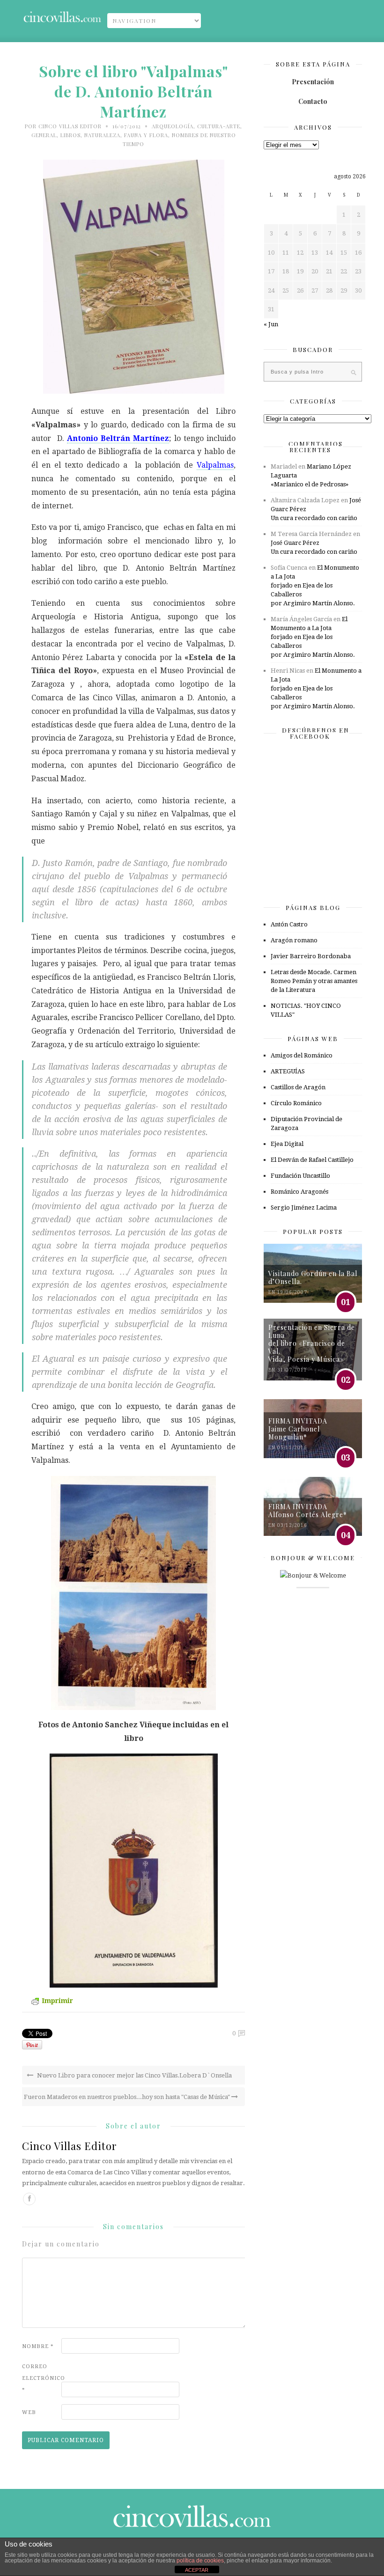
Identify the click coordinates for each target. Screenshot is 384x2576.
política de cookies (200, 2561)
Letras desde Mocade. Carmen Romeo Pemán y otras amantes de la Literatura (314, 981)
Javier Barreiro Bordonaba (311, 956)
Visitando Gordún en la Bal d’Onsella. (313, 1277)
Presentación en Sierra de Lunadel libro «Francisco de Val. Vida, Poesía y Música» (312, 1343)
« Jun (271, 324)
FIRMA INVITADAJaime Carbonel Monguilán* (298, 1429)
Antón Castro (289, 924)
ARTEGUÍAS (288, 1071)
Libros (70, 135)
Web (29, 2412)
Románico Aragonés (299, 1192)
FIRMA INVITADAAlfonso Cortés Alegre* (308, 1511)
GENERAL (44, 135)
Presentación (313, 82)
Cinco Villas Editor (70, 126)
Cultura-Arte (219, 126)
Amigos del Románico (302, 1055)
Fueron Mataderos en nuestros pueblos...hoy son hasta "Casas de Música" (128, 2097)
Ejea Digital (287, 1144)
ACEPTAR (197, 2570)
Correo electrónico (41, 2378)
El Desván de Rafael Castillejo (312, 1160)
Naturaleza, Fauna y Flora (126, 135)
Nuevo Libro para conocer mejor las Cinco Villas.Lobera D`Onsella (134, 2075)
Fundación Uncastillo (300, 1176)
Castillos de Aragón (298, 1087)
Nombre (38, 2346)
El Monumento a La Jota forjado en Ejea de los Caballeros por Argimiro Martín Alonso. (315, 585)
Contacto (313, 101)
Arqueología (173, 126)
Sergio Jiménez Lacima (304, 1207)
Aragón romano (294, 940)
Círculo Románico (296, 1103)
